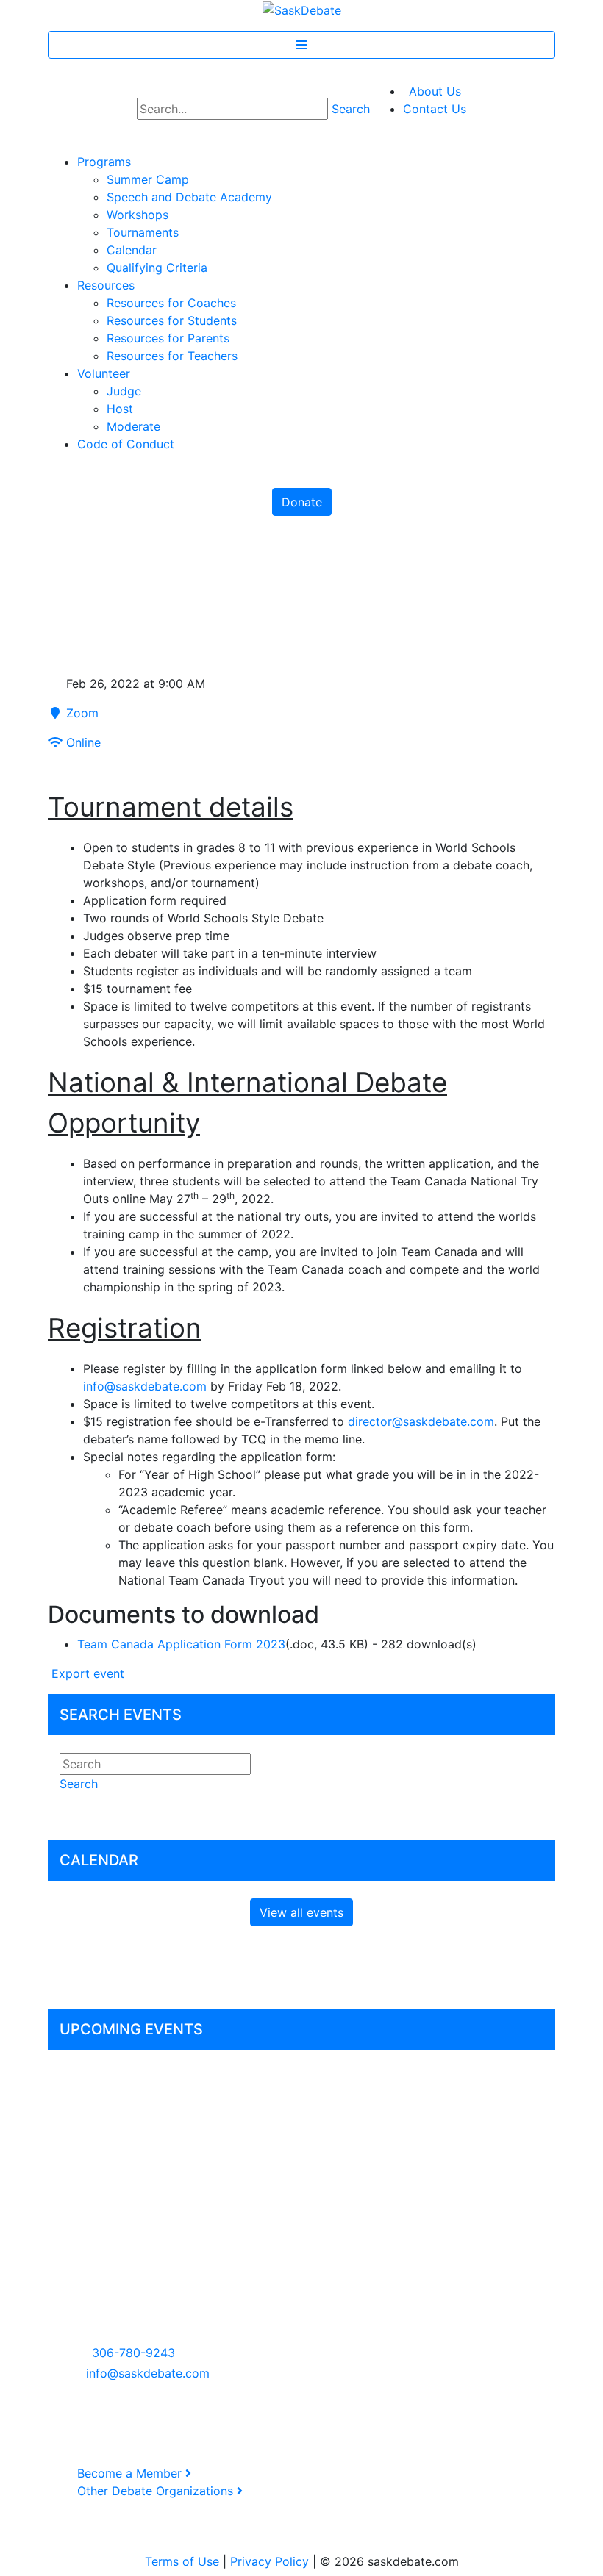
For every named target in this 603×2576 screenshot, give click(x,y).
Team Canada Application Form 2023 (181, 1644)
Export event (86, 1673)
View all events (301, 1912)
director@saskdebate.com (421, 1421)
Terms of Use (182, 2561)
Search (351, 109)
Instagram (352, 2247)
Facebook (351, 2229)
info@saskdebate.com (145, 1386)
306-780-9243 (133, 2353)
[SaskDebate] (302, 9)
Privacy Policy (270, 2561)
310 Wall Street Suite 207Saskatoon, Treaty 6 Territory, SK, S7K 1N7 (131, 2300)
